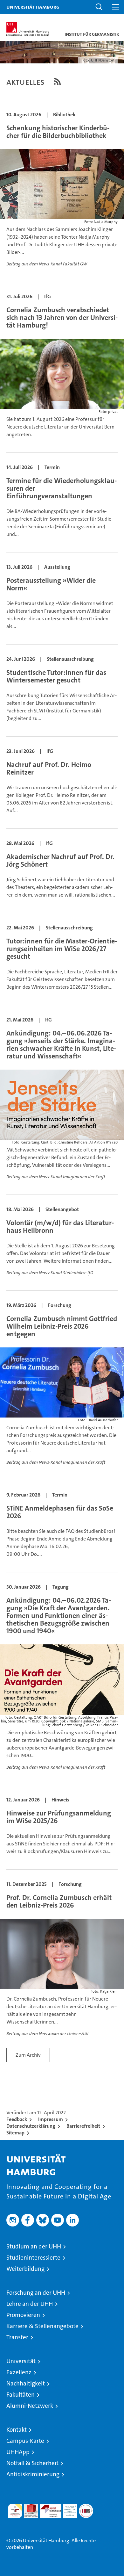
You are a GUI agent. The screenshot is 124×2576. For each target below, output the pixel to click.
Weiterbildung (25, 2269)
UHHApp (18, 2452)
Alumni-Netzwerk (30, 2406)
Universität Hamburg (33, 7)
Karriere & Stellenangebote (42, 2326)
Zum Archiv (28, 2055)
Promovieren (23, 2315)
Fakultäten (21, 2395)
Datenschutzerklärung (31, 2126)
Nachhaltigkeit (26, 2383)
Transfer (17, 2337)
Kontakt (17, 2430)
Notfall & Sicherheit (32, 2463)
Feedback (17, 2119)
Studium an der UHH (34, 2246)
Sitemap (15, 2133)
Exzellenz (19, 2372)
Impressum (51, 2119)
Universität (21, 2361)
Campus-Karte (25, 2441)
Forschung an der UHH (36, 2293)
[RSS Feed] (57, 81)
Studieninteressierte (33, 2258)
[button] (99, 7)
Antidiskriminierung (33, 2474)
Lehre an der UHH (30, 2304)
